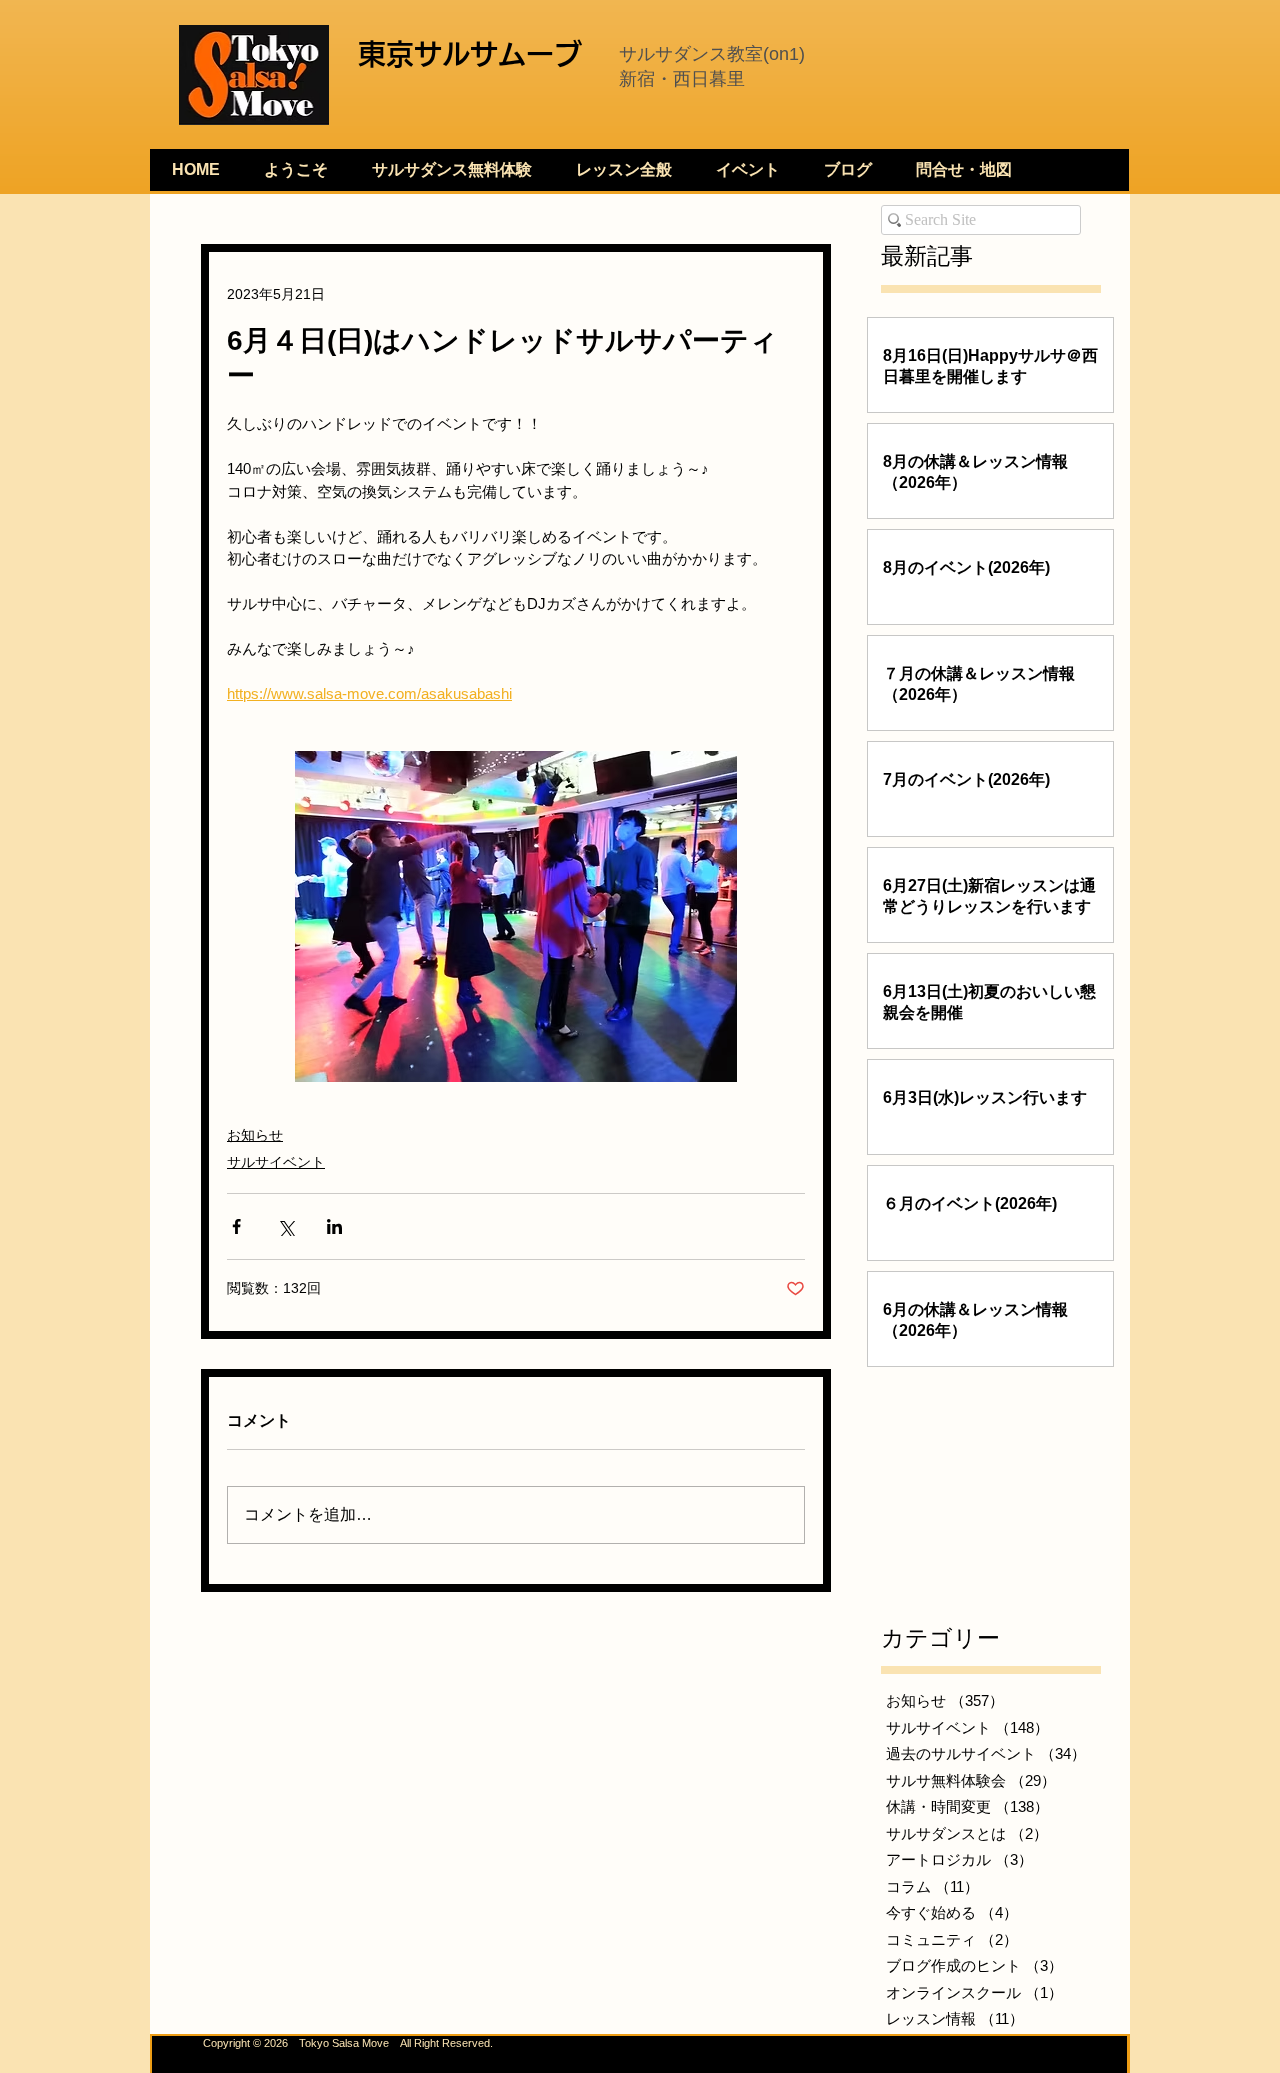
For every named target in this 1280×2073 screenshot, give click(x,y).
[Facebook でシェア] (236, 1226)
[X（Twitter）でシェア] (285, 1226)
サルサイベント (276, 1162)
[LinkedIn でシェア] (334, 1226)
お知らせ (255, 1135)
